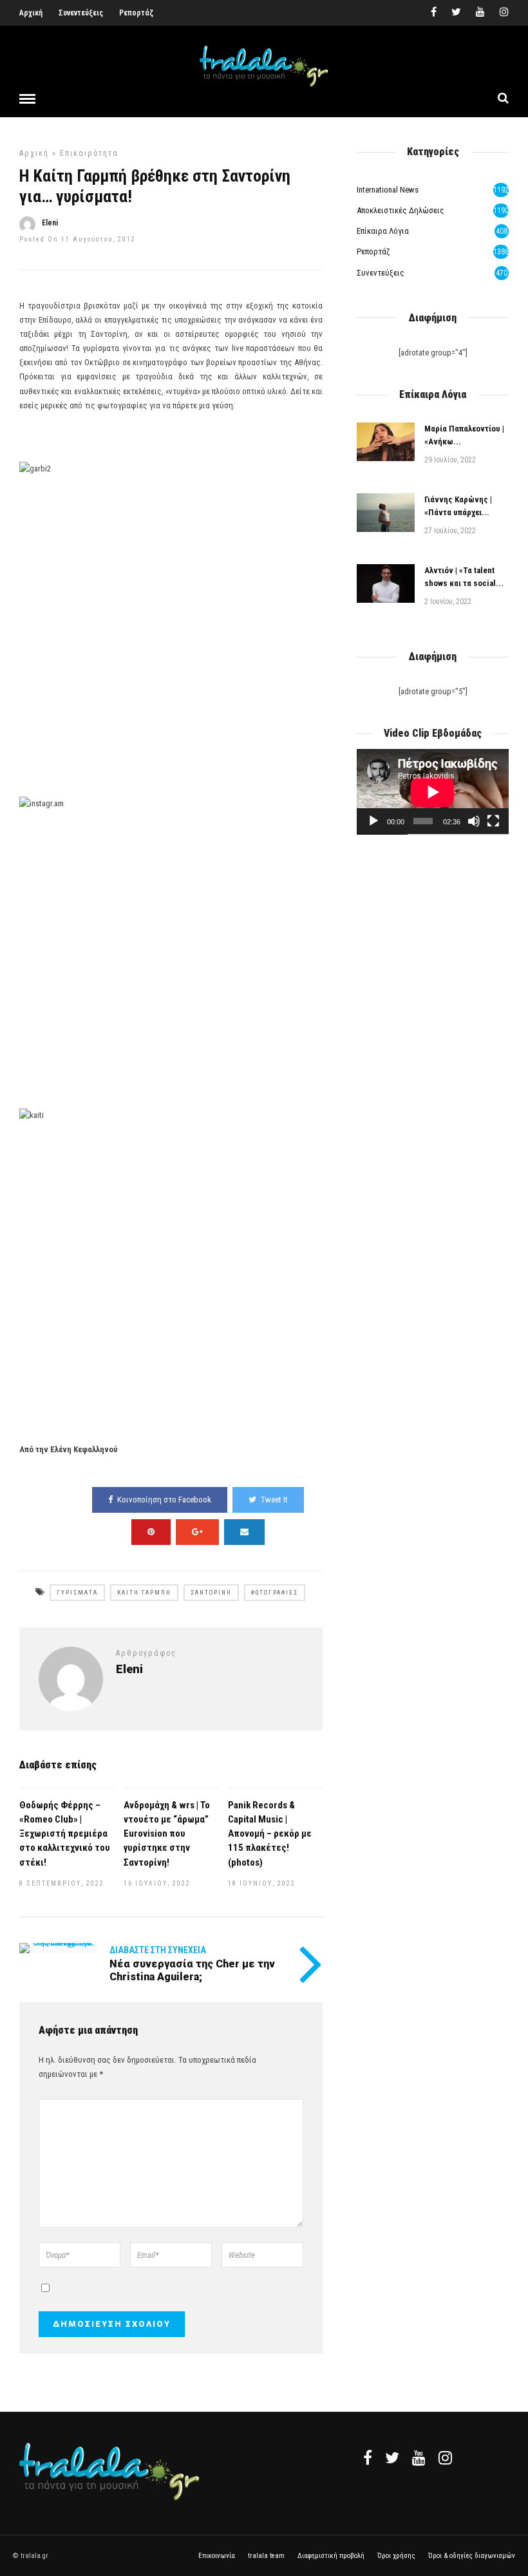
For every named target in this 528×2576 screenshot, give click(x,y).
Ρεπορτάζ (136, 13)
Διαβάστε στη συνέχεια (158, 1950)
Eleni (50, 223)
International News (388, 190)
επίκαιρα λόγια (383, 231)
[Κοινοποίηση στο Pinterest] (151, 1532)
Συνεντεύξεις (81, 13)
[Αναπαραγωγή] (373, 821)
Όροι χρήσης (396, 2556)
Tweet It (274, 1500)
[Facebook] (368, 2458)
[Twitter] (392, 2458)
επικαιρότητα (89, 153)
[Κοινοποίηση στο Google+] (197, 1532)
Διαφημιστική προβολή (331, 2556)
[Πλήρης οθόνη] (493, 821)
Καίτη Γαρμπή (144, 1593)
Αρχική (31, 13)
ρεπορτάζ (373, 251)
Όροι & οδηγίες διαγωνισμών (472, 2556)
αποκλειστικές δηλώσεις (401, 210)
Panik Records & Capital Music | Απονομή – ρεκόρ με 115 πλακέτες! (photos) (270, 1833)
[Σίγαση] (474, 821)
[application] (433, 792)
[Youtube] (480, 13)
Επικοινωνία (217, 2556)
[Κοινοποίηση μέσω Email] (244, 1532)
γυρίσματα (77, 1593)
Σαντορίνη (211, 1593)
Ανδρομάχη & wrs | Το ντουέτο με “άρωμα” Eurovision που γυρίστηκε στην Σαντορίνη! (167, 1833)
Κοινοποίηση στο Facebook (164, 1500)
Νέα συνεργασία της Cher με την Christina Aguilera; (192, 1970)
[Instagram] (504, 13)
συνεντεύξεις (381, 273)
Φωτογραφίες (275, 1593)
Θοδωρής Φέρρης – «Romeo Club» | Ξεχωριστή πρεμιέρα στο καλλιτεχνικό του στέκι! (65, 1833)
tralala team (266, 2556)
